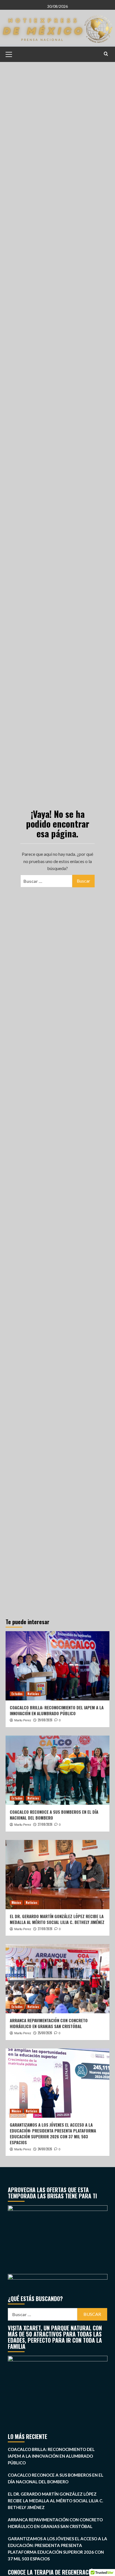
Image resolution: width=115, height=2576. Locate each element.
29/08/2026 (45, 1720)
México (16, 1902)
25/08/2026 (45, 2033)
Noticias (33, 1694)
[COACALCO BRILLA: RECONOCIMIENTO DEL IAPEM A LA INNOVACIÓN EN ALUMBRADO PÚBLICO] (57, 1666)
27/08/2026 (45, 1824)
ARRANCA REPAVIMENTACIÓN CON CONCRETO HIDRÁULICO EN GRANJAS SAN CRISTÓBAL (49, 2023)
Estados (17, 1694)
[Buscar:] (46, 881)
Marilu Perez (23, 1720)
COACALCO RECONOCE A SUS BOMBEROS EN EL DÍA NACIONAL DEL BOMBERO (54, 1815)
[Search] (106, 54)
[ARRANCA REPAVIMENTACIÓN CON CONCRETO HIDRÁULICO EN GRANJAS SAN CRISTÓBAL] (57, 1979)
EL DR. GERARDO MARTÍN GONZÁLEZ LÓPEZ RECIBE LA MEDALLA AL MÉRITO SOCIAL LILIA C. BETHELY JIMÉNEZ (57, 1919)
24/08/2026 (45, 2149)
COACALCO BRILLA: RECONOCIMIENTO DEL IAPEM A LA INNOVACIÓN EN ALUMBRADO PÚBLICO (57, 1710)
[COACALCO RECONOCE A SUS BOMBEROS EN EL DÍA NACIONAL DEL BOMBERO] (57, 1770)
